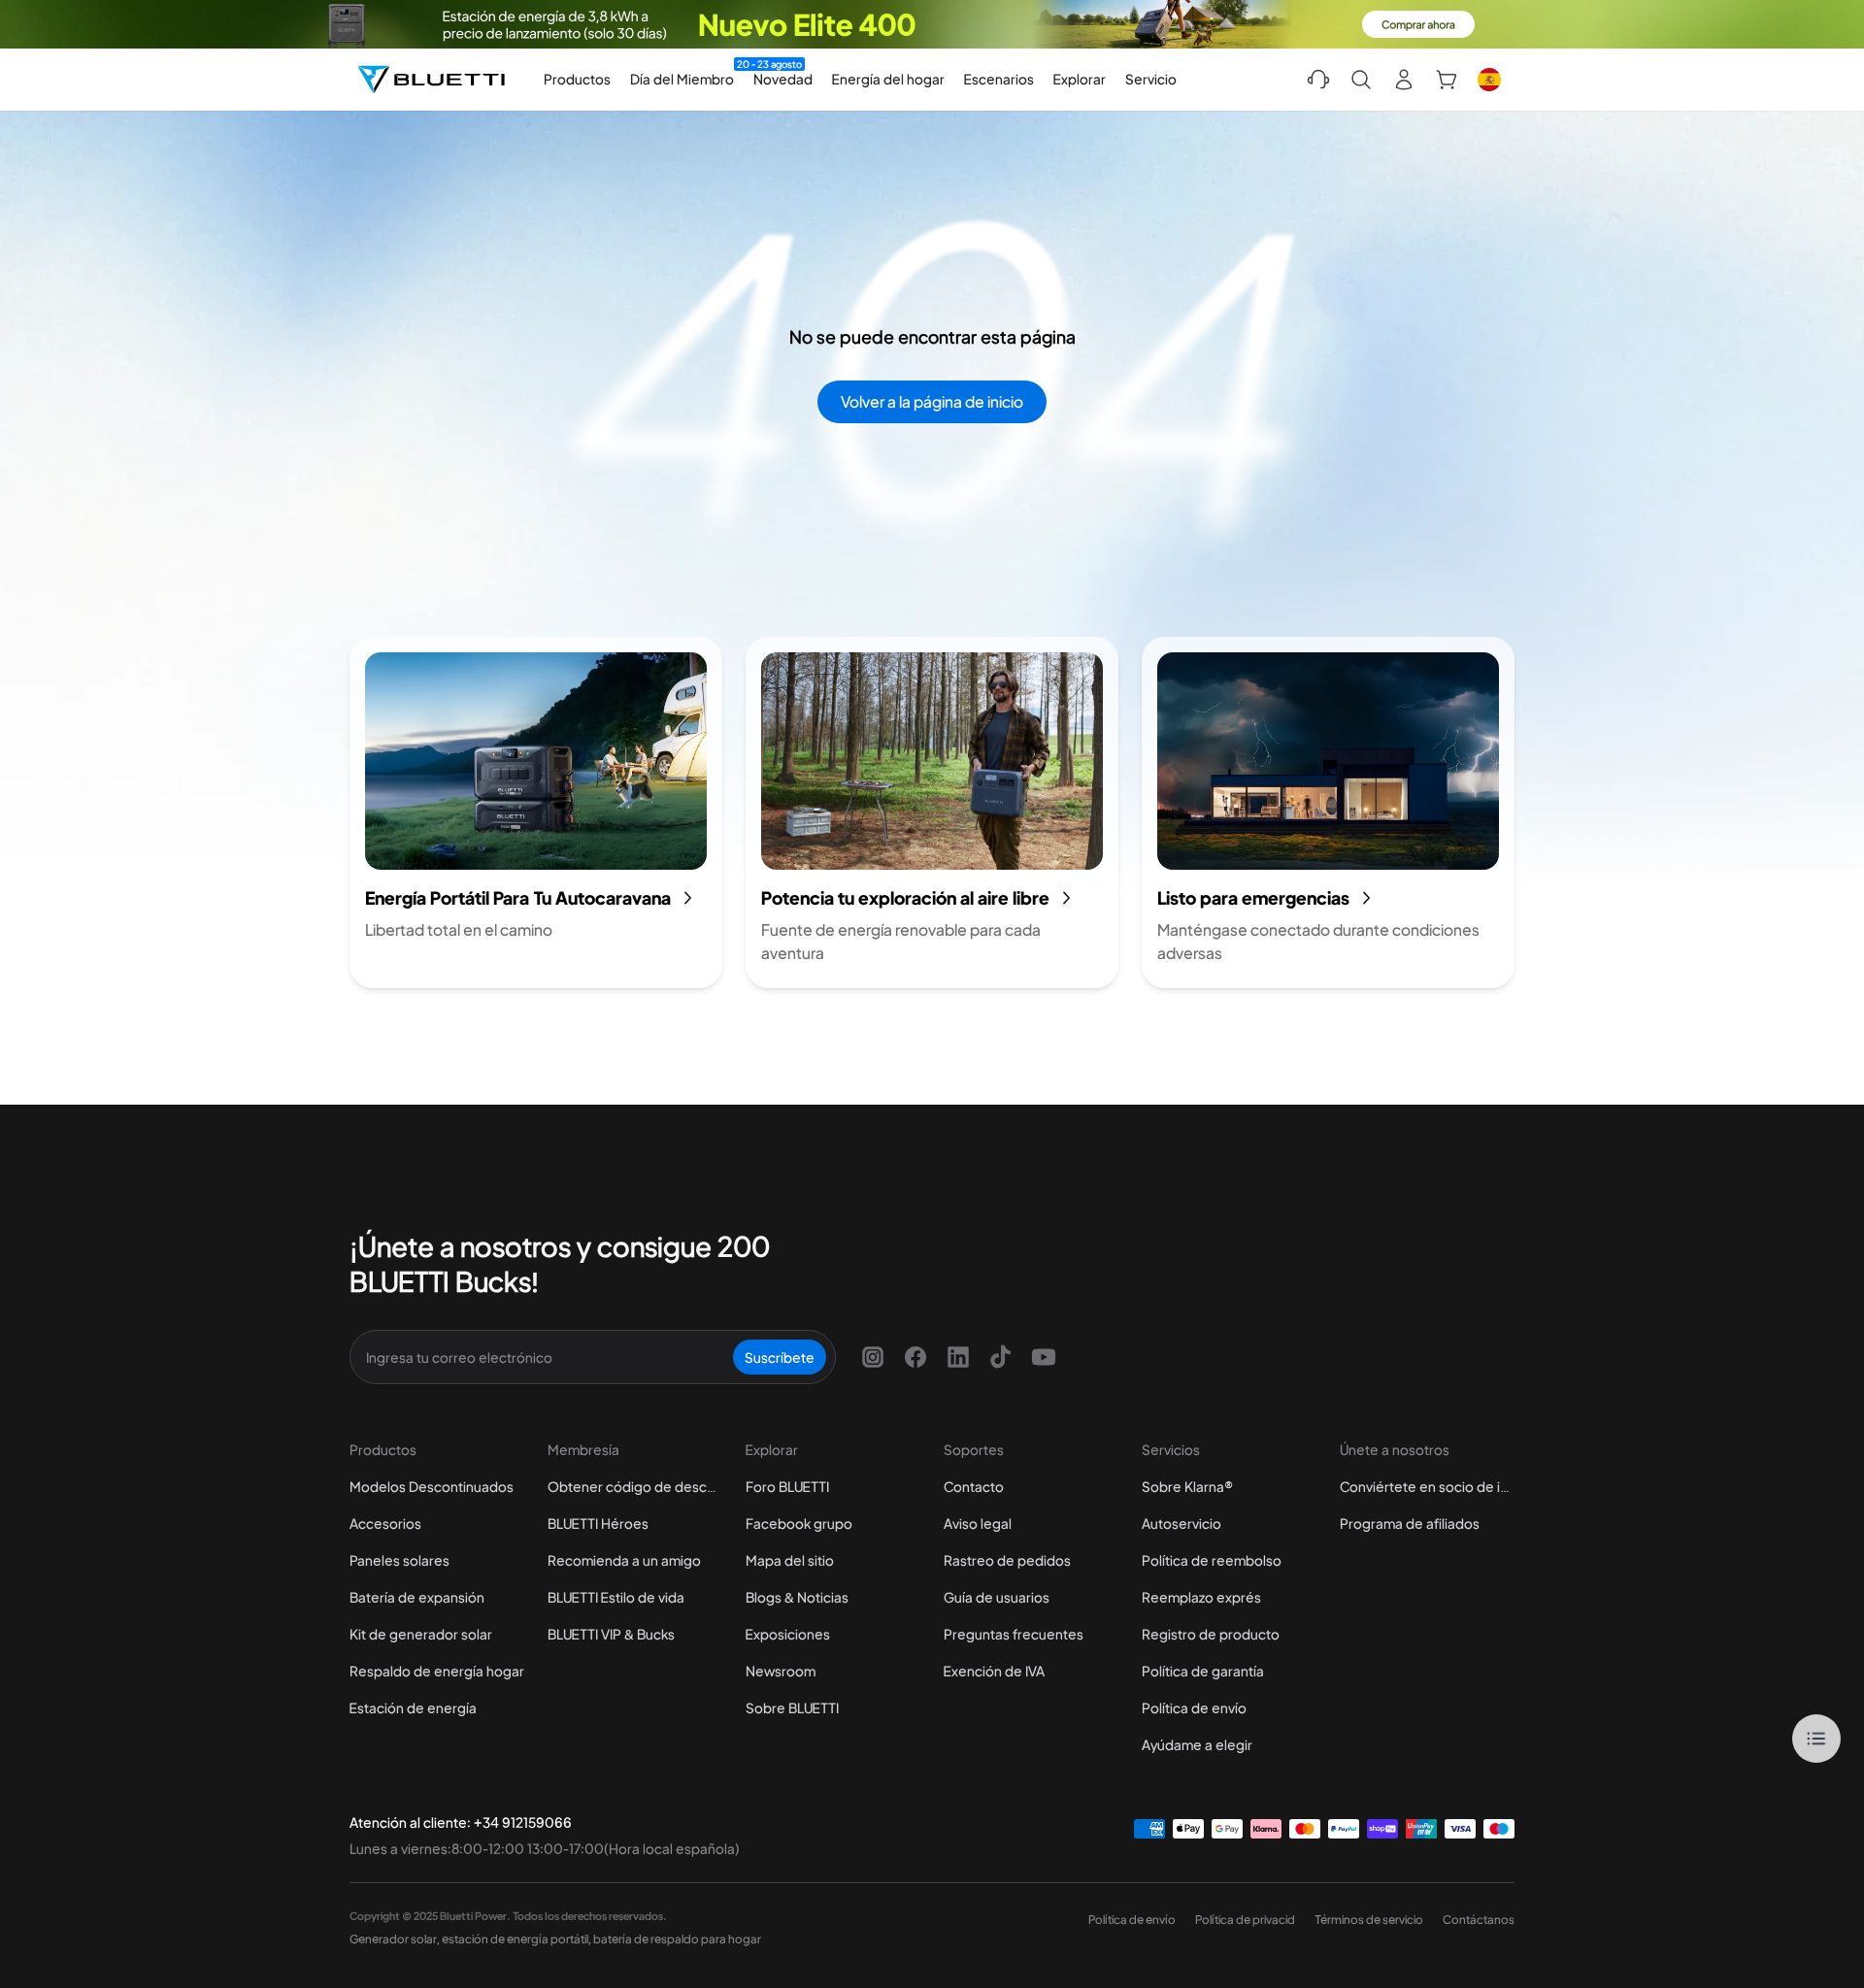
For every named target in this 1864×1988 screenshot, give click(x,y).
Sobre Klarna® (1187, 1486)
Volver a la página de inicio (932, 401)
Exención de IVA (994, 1671)
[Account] (1404, 80)
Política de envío (1194, 1707)
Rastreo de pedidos (1007, 1560)
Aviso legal (978, 1523)
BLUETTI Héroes (598, 1523)
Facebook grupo (799, 1523)
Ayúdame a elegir (1197, 1744)
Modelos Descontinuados (432, 1486)
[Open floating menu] (1816, 1739)
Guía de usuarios (997, 1597)
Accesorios (385, 1523)
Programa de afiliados (1410, 1523)
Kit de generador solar (421, 1634)
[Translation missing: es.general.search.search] (1361, 80)
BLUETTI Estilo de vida (616, 1597)
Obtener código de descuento (635, 1486)
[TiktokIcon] (1001, 1357)
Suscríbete (780, 1357)
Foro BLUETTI (787, 1486)
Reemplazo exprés (1201, 1597)
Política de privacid (1245, 1920)
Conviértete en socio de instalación (1427, 1486)
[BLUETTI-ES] (431, 80)
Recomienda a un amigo (624, 1560)
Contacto (974, 1486)
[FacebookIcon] (915, 1357)
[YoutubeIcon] (1044, 1357)
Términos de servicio (1369, 1920)
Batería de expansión (417, 1597)
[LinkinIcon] (958, 1357)
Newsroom (781, 1671)
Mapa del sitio (790, 1560)
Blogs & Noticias (797, 1597)
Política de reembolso (1212, 1560)
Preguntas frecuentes (1014, 1634)
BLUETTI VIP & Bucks (611, 1634)
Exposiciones (788, 1634)
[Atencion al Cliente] (1318, 80)
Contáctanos (1479, 1920)
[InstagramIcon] (873, 1357)
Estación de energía (413, 1707)
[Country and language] (1489, 80)
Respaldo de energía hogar (437, 1671)
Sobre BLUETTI (792, 1707)
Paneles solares (399, 1560)
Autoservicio (1182, 1523)
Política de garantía (1203, 1671)
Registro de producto (1211, 1634)
